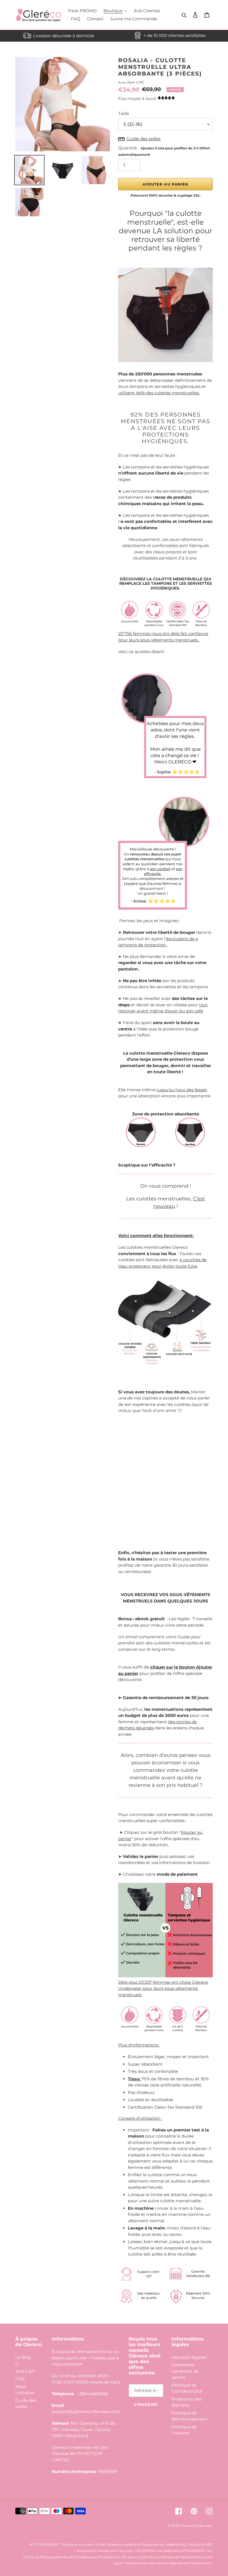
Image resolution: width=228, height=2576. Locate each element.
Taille (124, 113)
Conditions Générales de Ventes (185, 2371)
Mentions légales (189, 2357)
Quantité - (164, 151)
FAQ (20, 2379)
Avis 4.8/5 (25, 2371)
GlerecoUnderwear (197, 2526)
